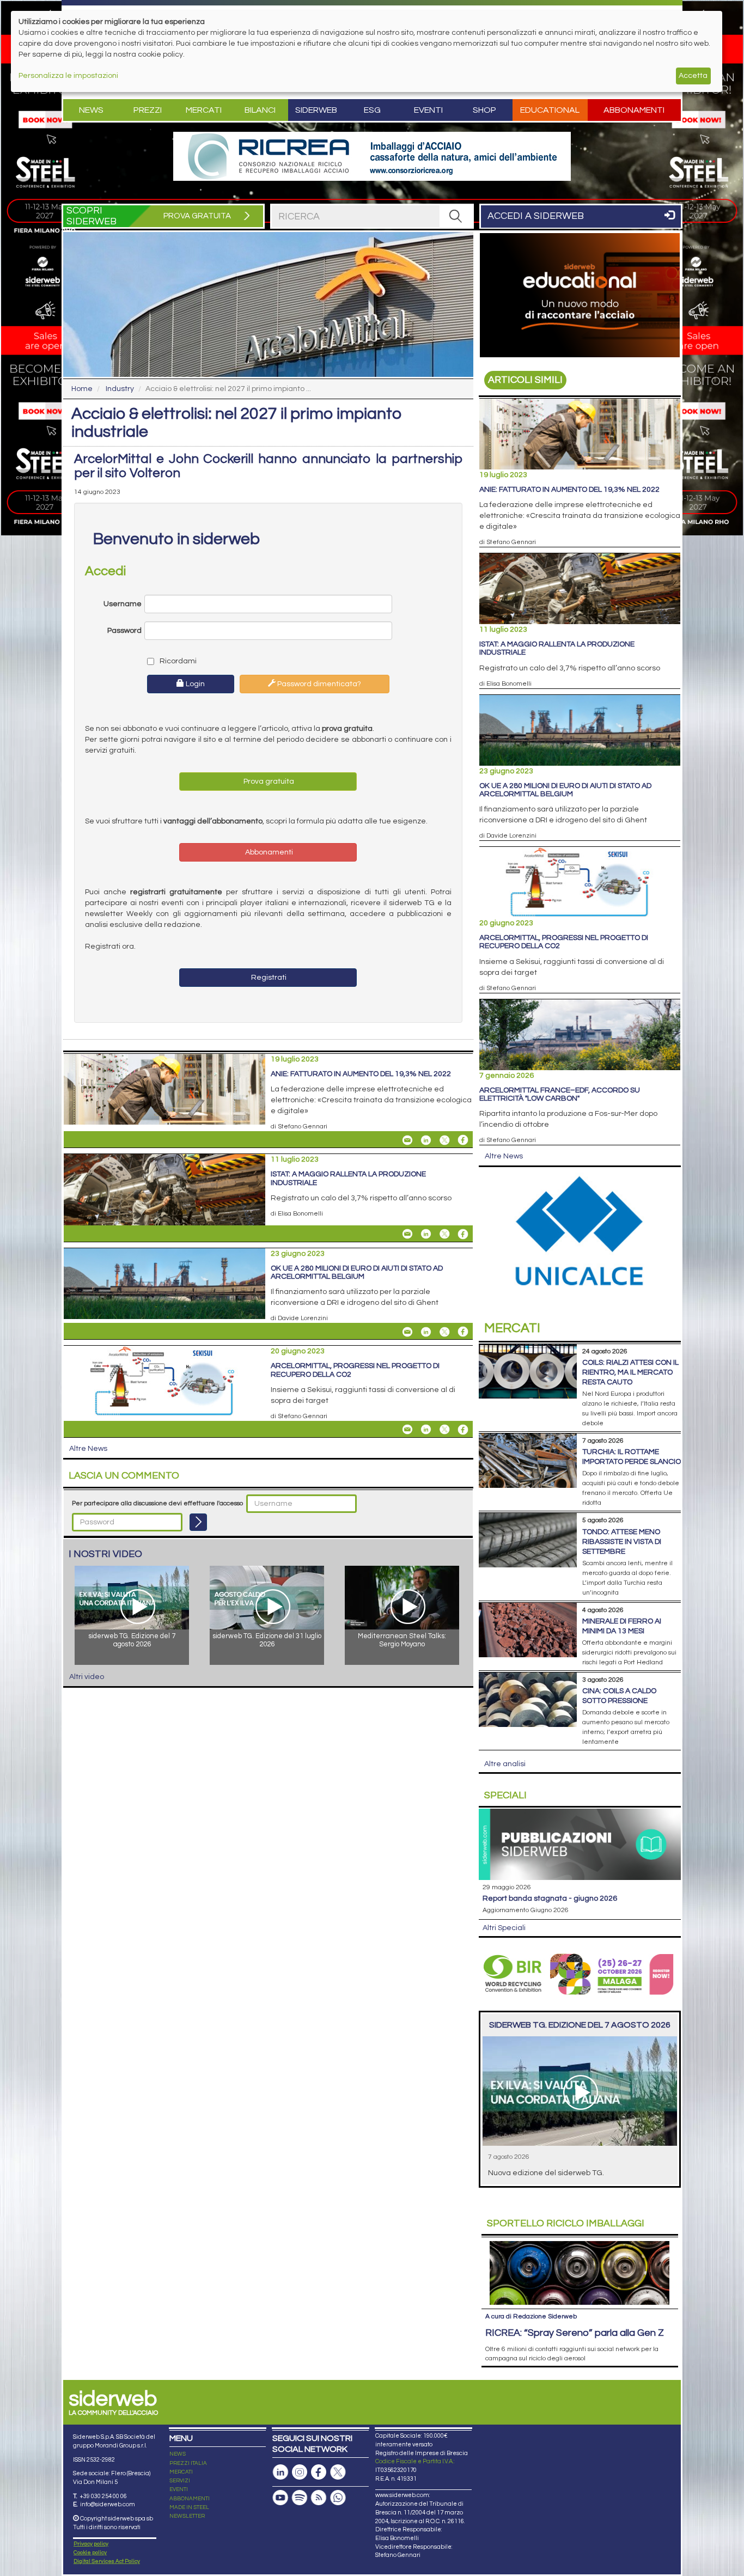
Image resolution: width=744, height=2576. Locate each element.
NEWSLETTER (187, 2516)
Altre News (88, 1449)
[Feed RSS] (319, 2498)
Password (124, 631)
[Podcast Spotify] (300, 2498)
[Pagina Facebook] (319, 2472)
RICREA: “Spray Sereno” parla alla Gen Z (575, 2333)
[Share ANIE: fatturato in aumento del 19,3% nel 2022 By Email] (407, 1140)
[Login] (198, 1522)
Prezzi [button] (148, 110)
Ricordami (177, 661)
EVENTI (179, 2489)
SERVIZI (180, 2481)
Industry (120, 389)
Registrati (268, 978)
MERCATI (181, 2472)
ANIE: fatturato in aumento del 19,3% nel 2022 (361, 1074)
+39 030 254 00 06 (103, 2496)
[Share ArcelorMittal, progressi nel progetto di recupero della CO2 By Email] (407, 1430)
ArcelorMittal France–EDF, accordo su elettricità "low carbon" (560, 1094)
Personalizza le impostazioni (68, 76)
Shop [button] (484, 110)
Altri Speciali (504, 1928)
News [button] (91, 110)
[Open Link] (372, 156)
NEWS (178, 2454)
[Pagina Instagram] (300, 2472)
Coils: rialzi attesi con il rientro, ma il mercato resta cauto (630, 1372)
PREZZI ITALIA (188, 2463)
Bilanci (260, 110)
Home (82, 389)
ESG (372, 110)
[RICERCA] (456, 216)
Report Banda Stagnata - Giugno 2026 (550, 1899)
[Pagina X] (338, 2472)
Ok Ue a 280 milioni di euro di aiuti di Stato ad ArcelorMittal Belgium (357, 1272)
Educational (550, 110)
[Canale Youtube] (280, 2498)
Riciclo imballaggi (566, 2223)
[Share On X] (444, 1140)
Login (194, 684)
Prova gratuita (268, 782)
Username (123, 604)
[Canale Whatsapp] (338, 2498)
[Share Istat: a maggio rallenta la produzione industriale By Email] (407, 1234)
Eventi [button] (428, 110)
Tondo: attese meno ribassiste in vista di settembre (622, 1542)
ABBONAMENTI (190, 2499)
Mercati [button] (204, 110)
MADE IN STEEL (189, 2507)
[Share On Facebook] (463, 1140)
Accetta (693, 76)
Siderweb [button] (316, 110)
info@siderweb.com (108, 2504)
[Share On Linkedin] (426, 1140)
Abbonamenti (634, 110)
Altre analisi (505, 1764)
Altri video (87, 1677)
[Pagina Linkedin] (280, 2472)
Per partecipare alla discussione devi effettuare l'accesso (157, 1503)
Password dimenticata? (318, 684)
